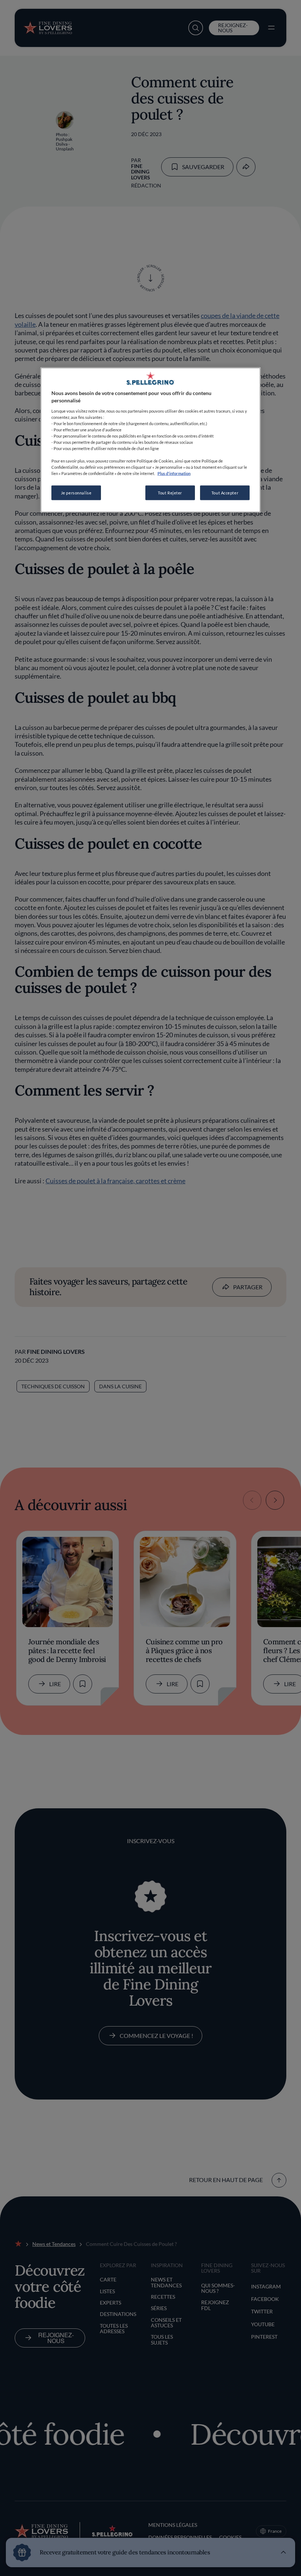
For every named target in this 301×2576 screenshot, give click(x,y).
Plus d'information (174, 473)
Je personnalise (76, 493)
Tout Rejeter (170, 493)
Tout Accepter (225, 493)
